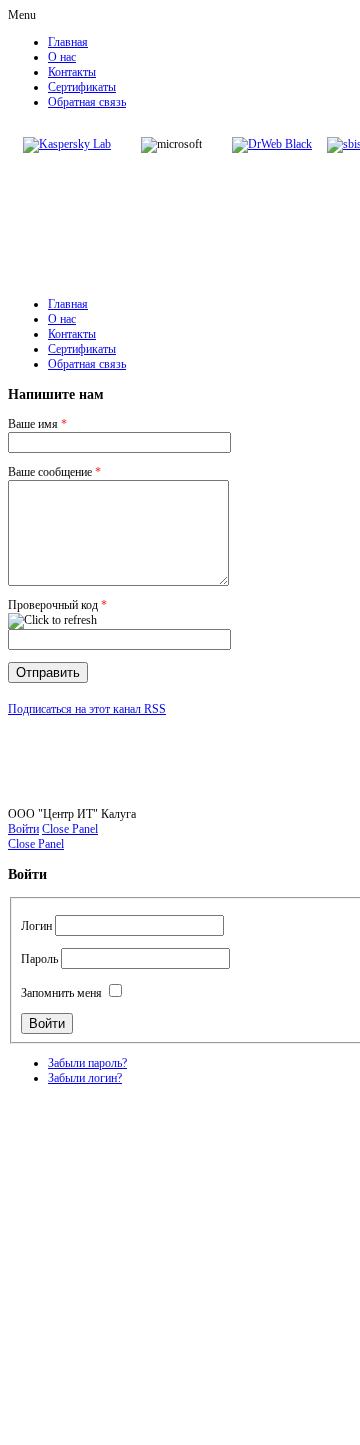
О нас (62, 57)
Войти (23, 829)
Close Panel (70, 829)
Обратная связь (87, 102)
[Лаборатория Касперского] (67, 144)
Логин (36, 926)
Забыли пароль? (87, 1063)
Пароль (39, 959)
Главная (68, 42)
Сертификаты (82, 87)
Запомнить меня (61, 993)
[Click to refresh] (52, 621)
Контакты (72, 72)
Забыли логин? (85, 1078)
